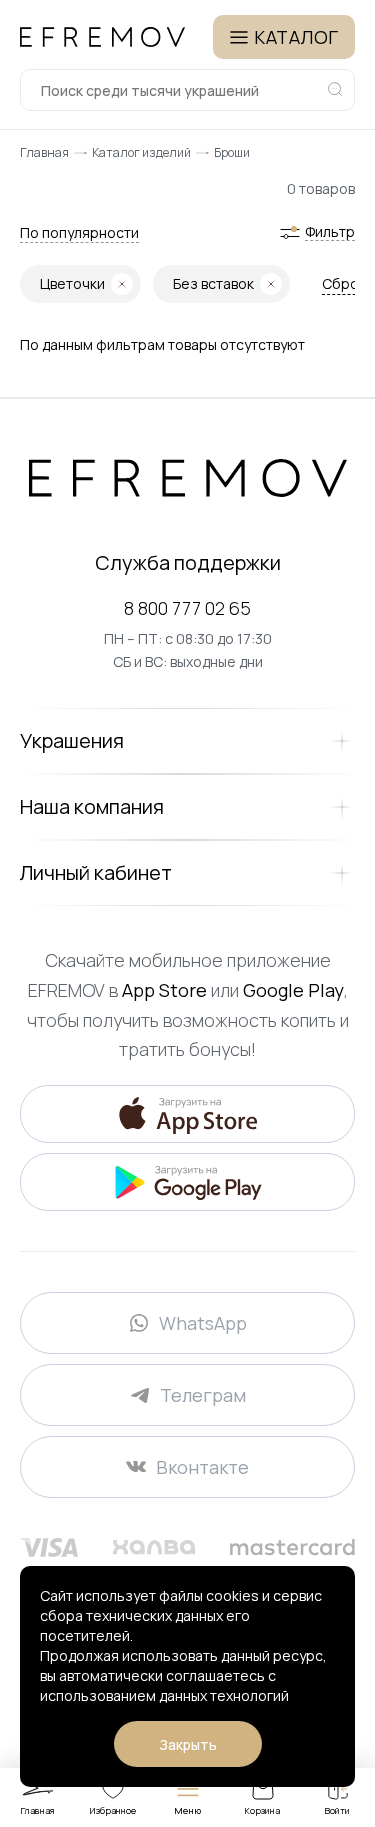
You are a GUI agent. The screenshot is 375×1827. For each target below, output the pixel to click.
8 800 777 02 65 (187, 608)
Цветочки (72, 283)
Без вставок (213, 283)
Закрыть (188, 1744)
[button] (79, 233)
